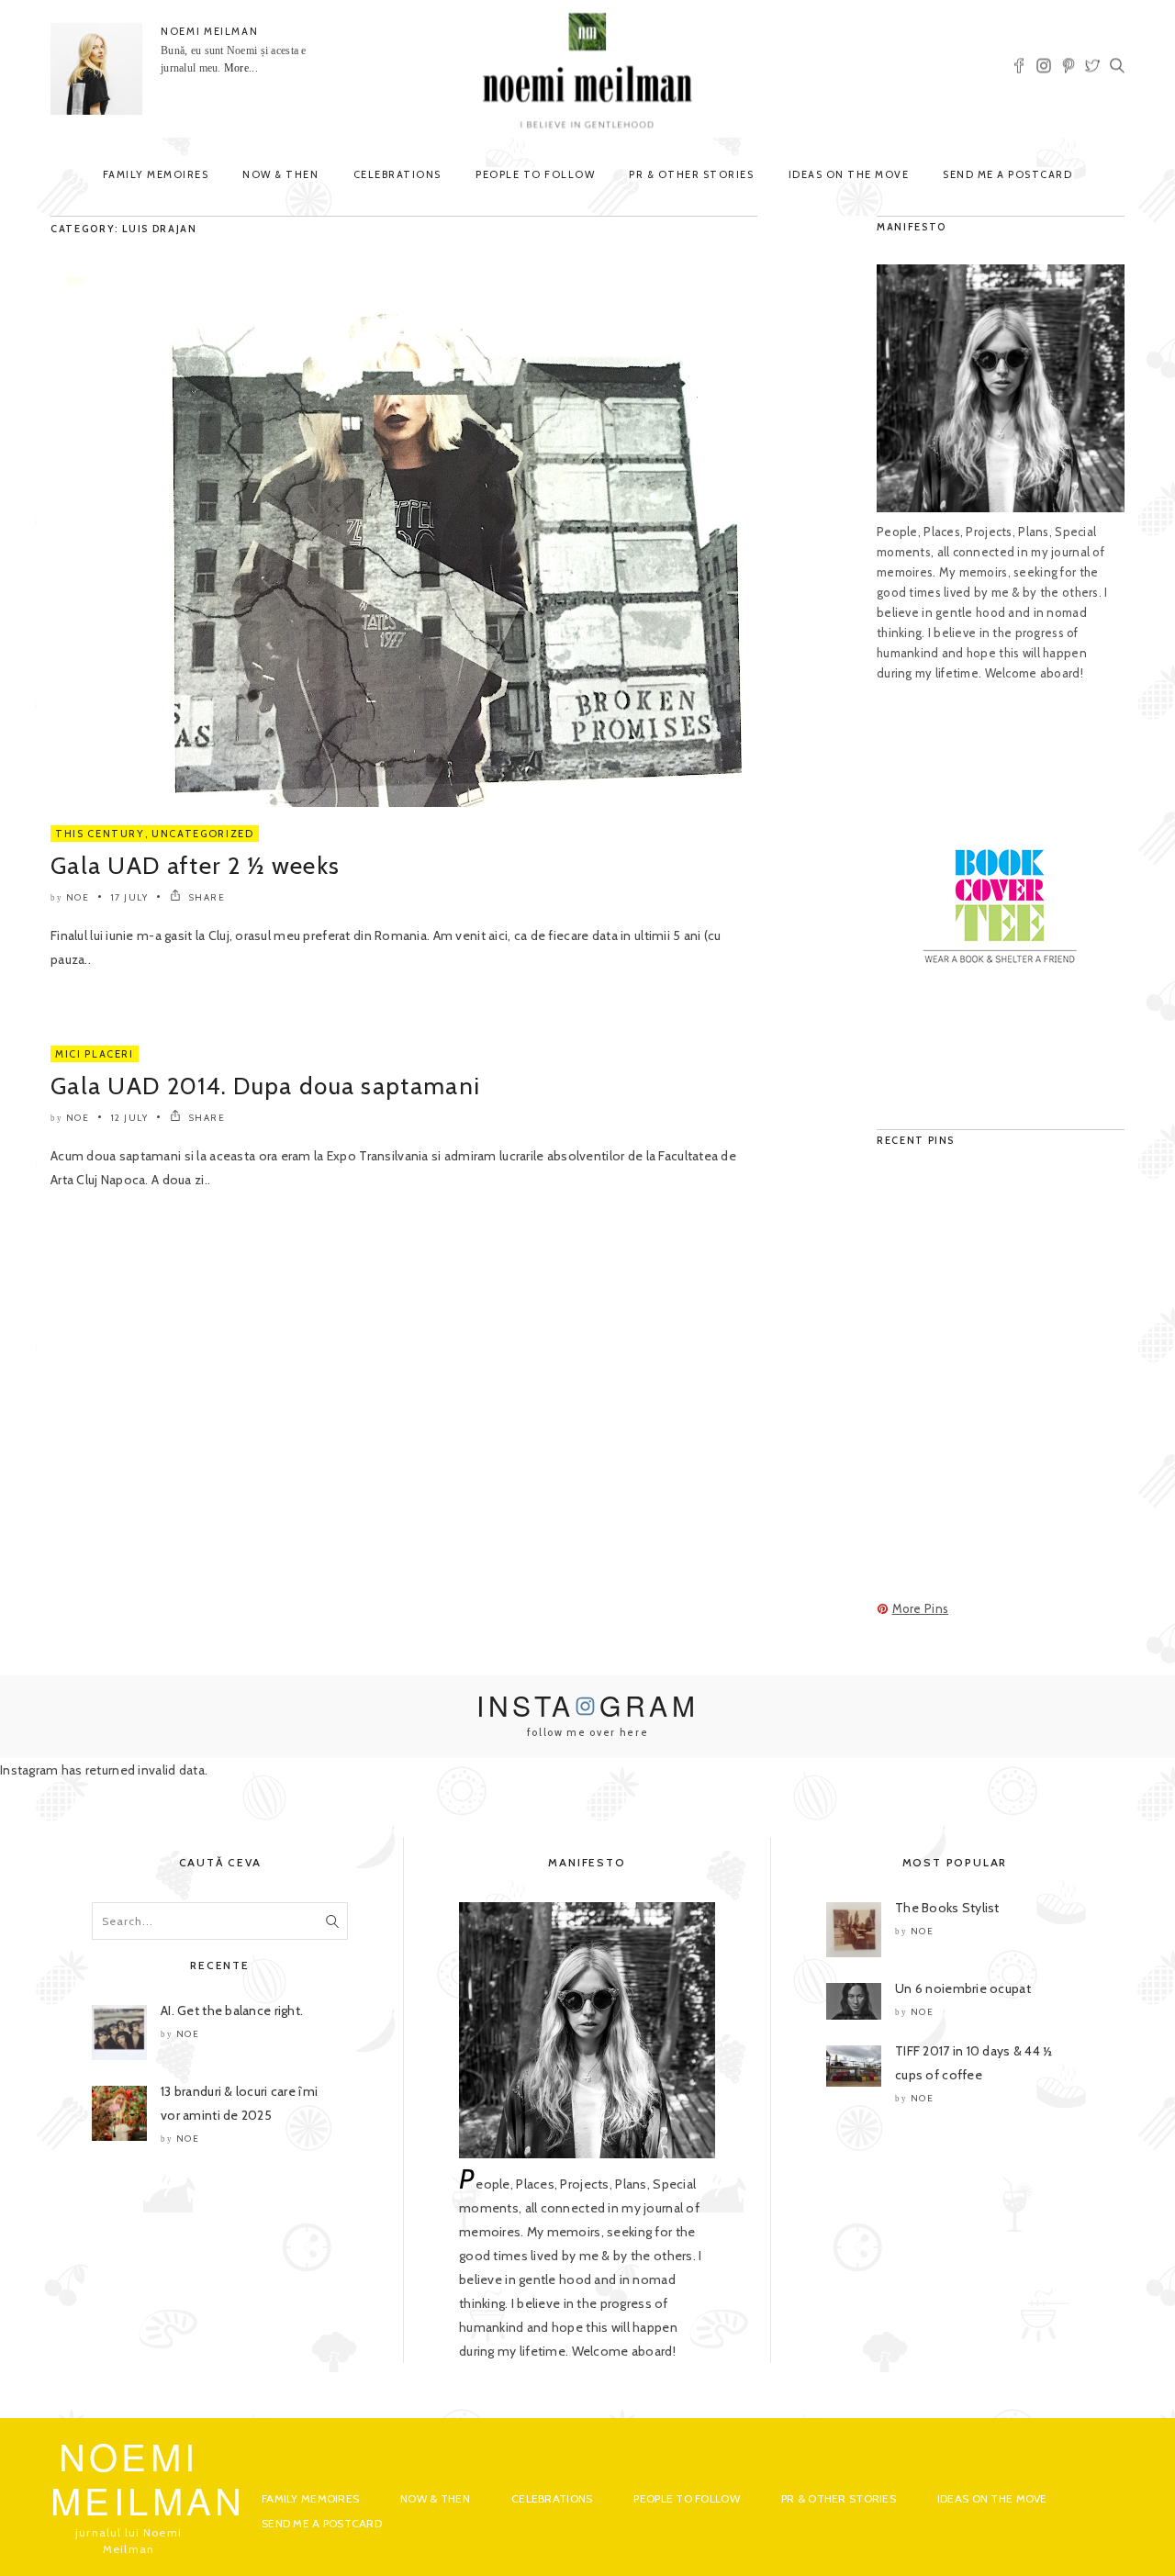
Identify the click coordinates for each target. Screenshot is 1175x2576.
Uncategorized (202, 834)
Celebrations (397, 174)
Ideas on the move (849, 174)
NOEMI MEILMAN (209, 31)
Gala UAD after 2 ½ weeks (195, 866)
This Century (100, 834)
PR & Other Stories (691, 174)
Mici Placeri (95, 1054)
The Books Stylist (947, 1908)
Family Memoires (156, 174)
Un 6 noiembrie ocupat (963, 1988)
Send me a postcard (1007, 174)
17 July (130, 897)
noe (78, 897)
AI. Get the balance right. (232, 2010)
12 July (130, 1118)
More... (241, 68)
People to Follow (535, 174)
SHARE (205, 897)
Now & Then (280, 174)
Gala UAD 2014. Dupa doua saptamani (265, 1086)
